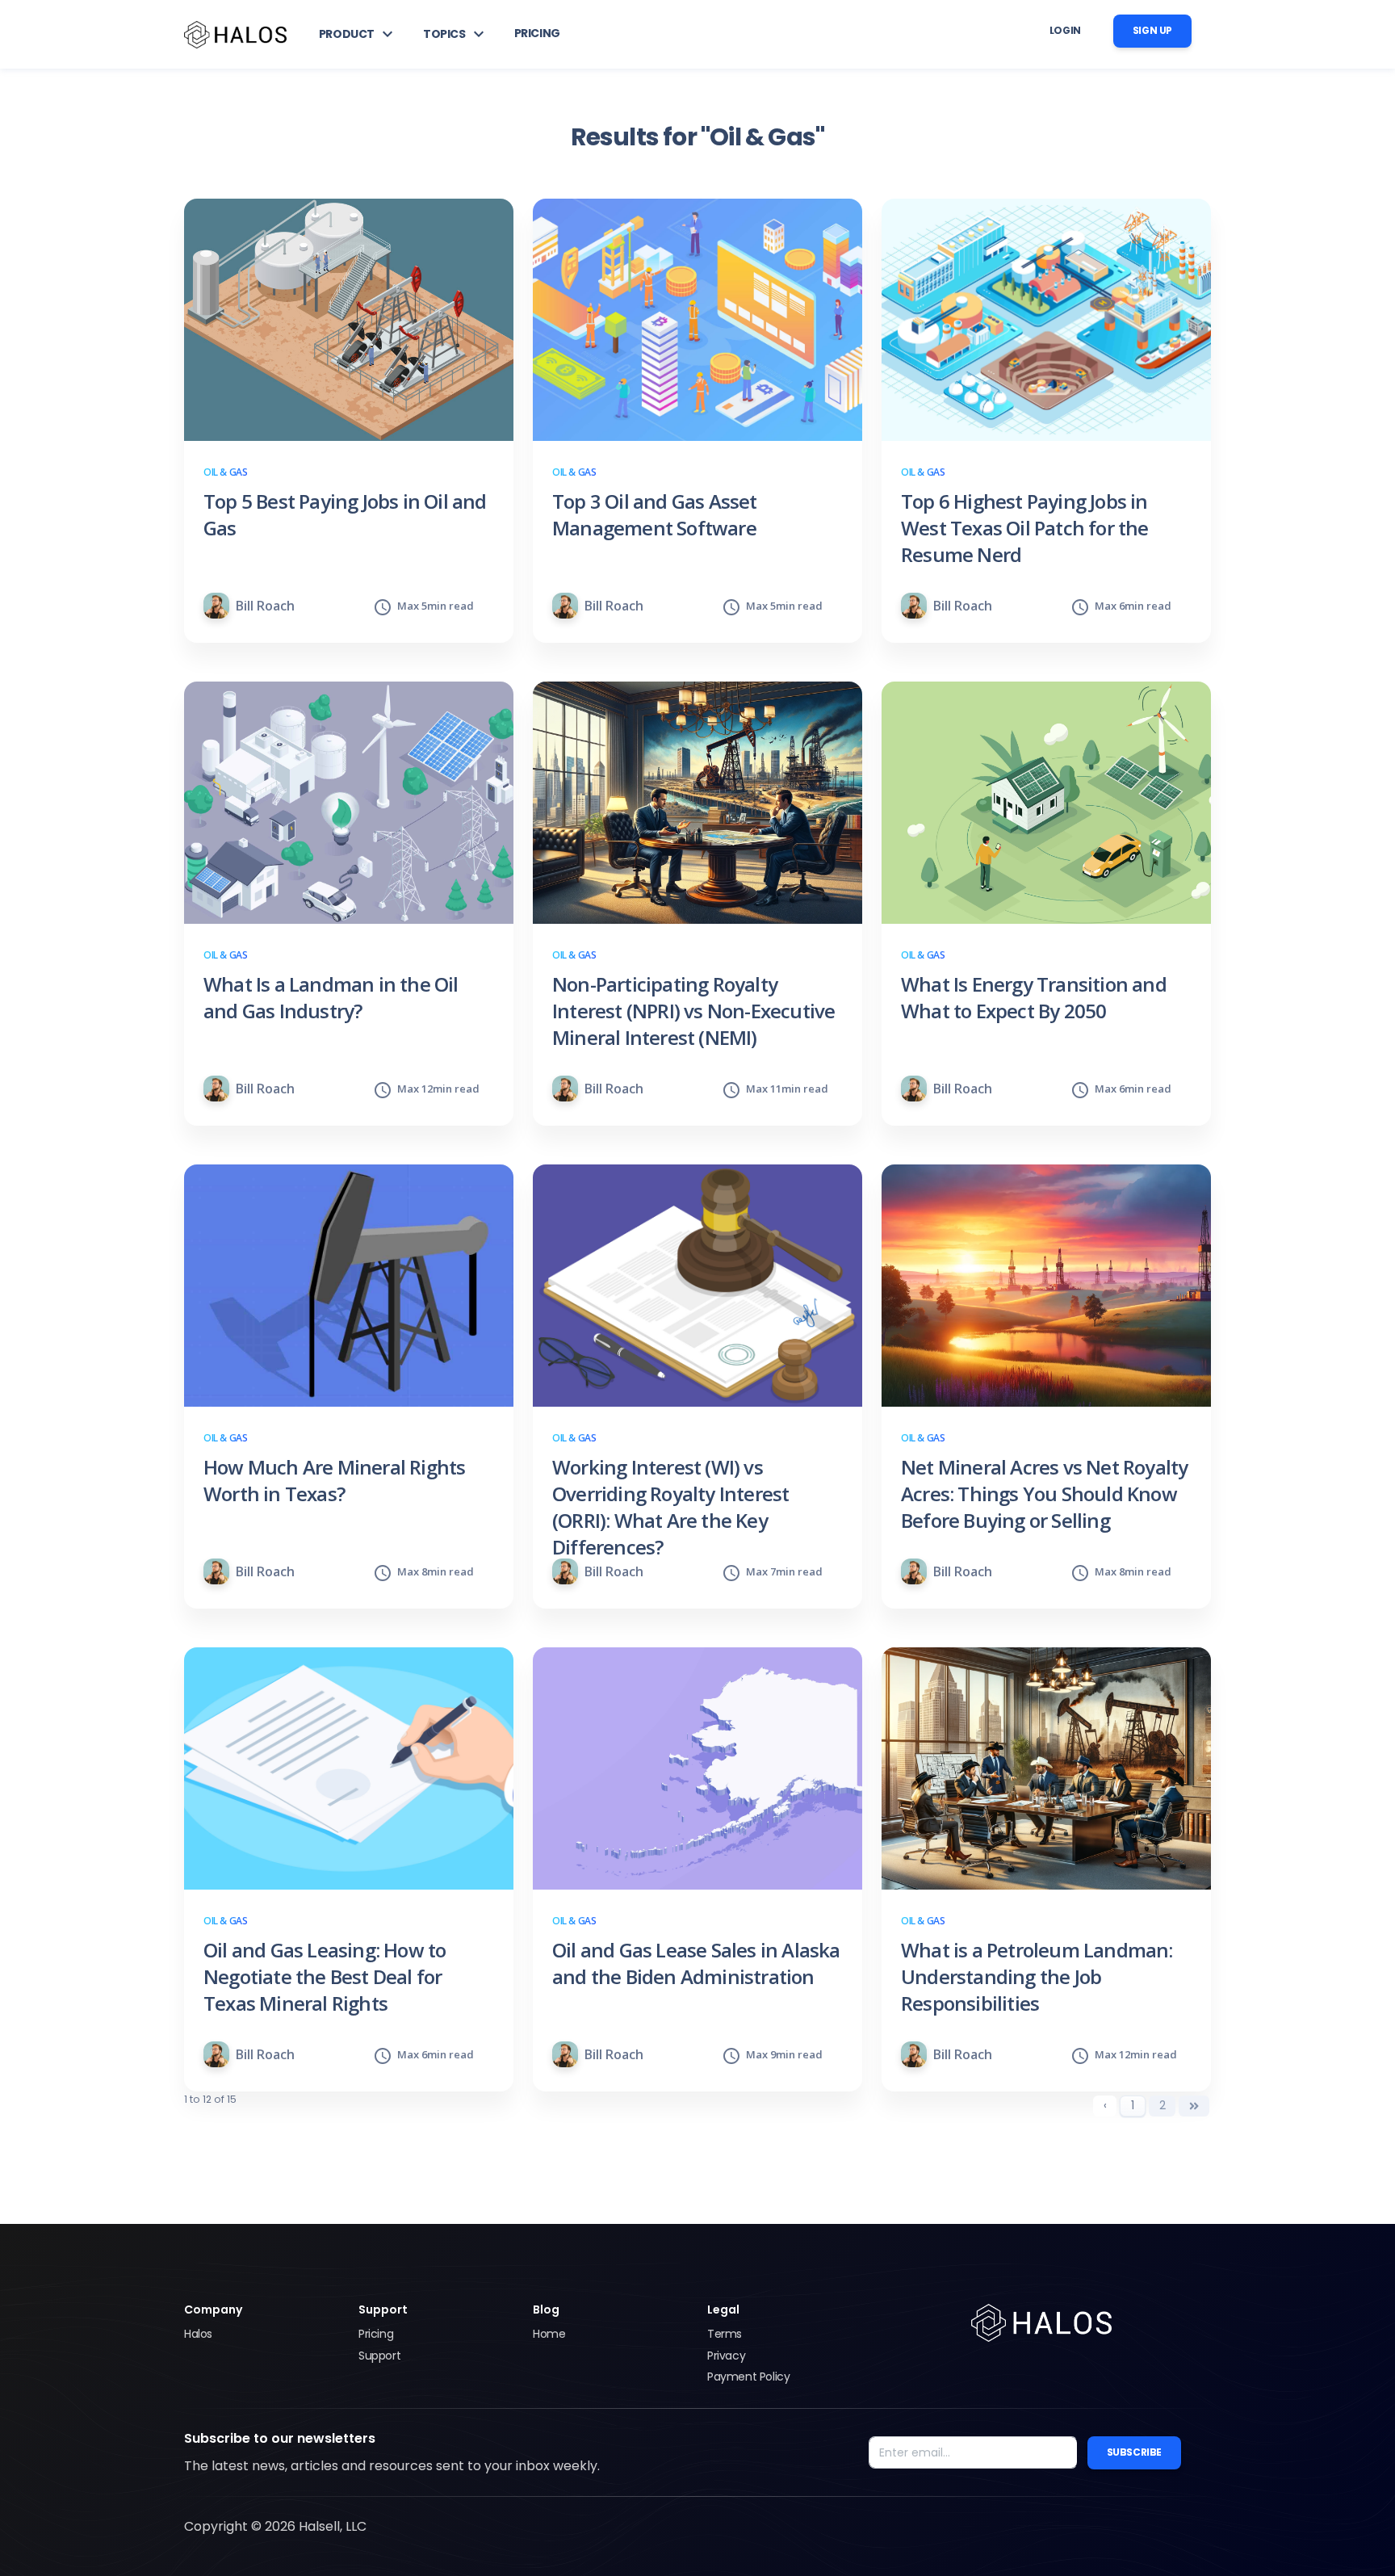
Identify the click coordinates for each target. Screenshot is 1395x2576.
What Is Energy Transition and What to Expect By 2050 (1034, 997)
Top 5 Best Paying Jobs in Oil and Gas (345, 514)
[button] (358, 34)
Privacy (726, 2356)
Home (549, 2334)
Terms (725, 2334)
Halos (198, 2334)
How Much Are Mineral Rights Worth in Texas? (334, 1480)
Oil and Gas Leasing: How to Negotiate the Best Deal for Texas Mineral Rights (325, 1976)
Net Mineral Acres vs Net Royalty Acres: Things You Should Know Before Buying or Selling (1044, 1494)
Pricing (376, 2334)
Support (379, 2356)
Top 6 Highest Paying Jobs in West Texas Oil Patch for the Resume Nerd (1025, 528)
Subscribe (1134, 2452)
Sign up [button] (1152, 30)
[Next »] (1194, 2106)
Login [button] (1065, 30)
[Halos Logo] (235, 34)
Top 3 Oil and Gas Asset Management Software (655, 514)
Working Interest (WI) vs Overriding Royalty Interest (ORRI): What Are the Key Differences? (670, 1507)
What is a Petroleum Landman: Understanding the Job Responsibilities (1037, 1976)
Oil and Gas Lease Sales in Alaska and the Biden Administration (696, 1963)
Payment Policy (748, 2377)
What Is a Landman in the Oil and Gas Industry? (331, 997)
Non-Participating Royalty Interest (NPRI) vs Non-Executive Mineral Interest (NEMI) (693, 1011)
